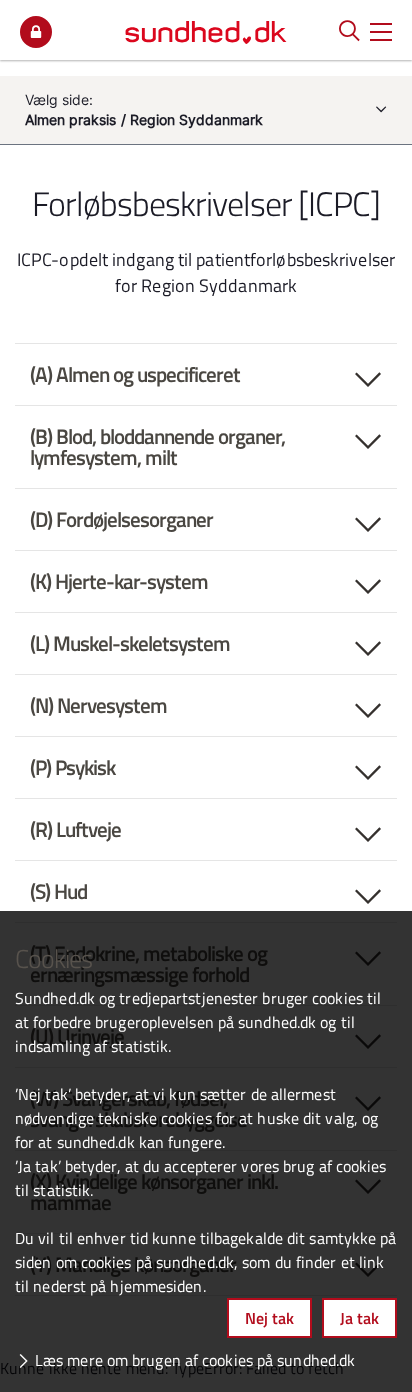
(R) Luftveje (75, 829)
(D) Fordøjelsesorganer (121, 519)
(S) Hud (58, 891)
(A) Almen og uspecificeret (135, 374)
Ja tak (359, 1318)
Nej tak (269, 1318)
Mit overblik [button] (36, 32)
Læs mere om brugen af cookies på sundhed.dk (195, 1360)
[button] (381, 30)
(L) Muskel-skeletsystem (130, 643)
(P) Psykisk (72, 767)
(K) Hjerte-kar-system (119, 581)
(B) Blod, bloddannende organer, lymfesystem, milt (157, 446)
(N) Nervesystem (98, 705)
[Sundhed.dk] (206, 30)
